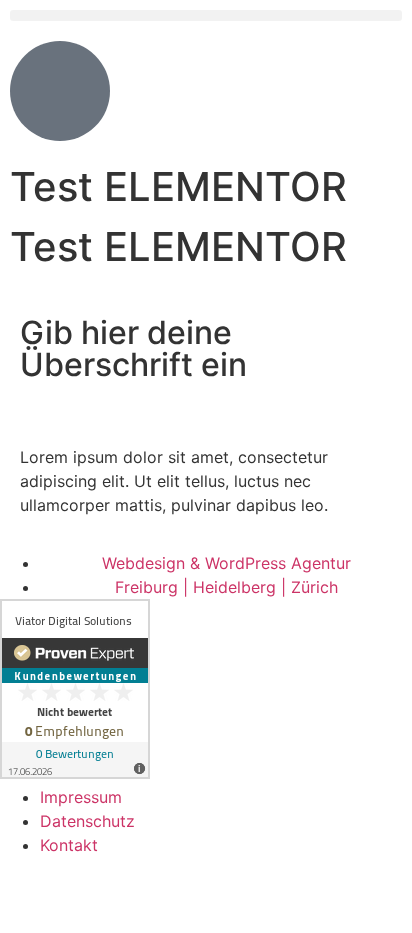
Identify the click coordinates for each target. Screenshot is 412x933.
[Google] (135, 902)
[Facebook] (25, 902)
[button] (206, 15)
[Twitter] (80, 902)
